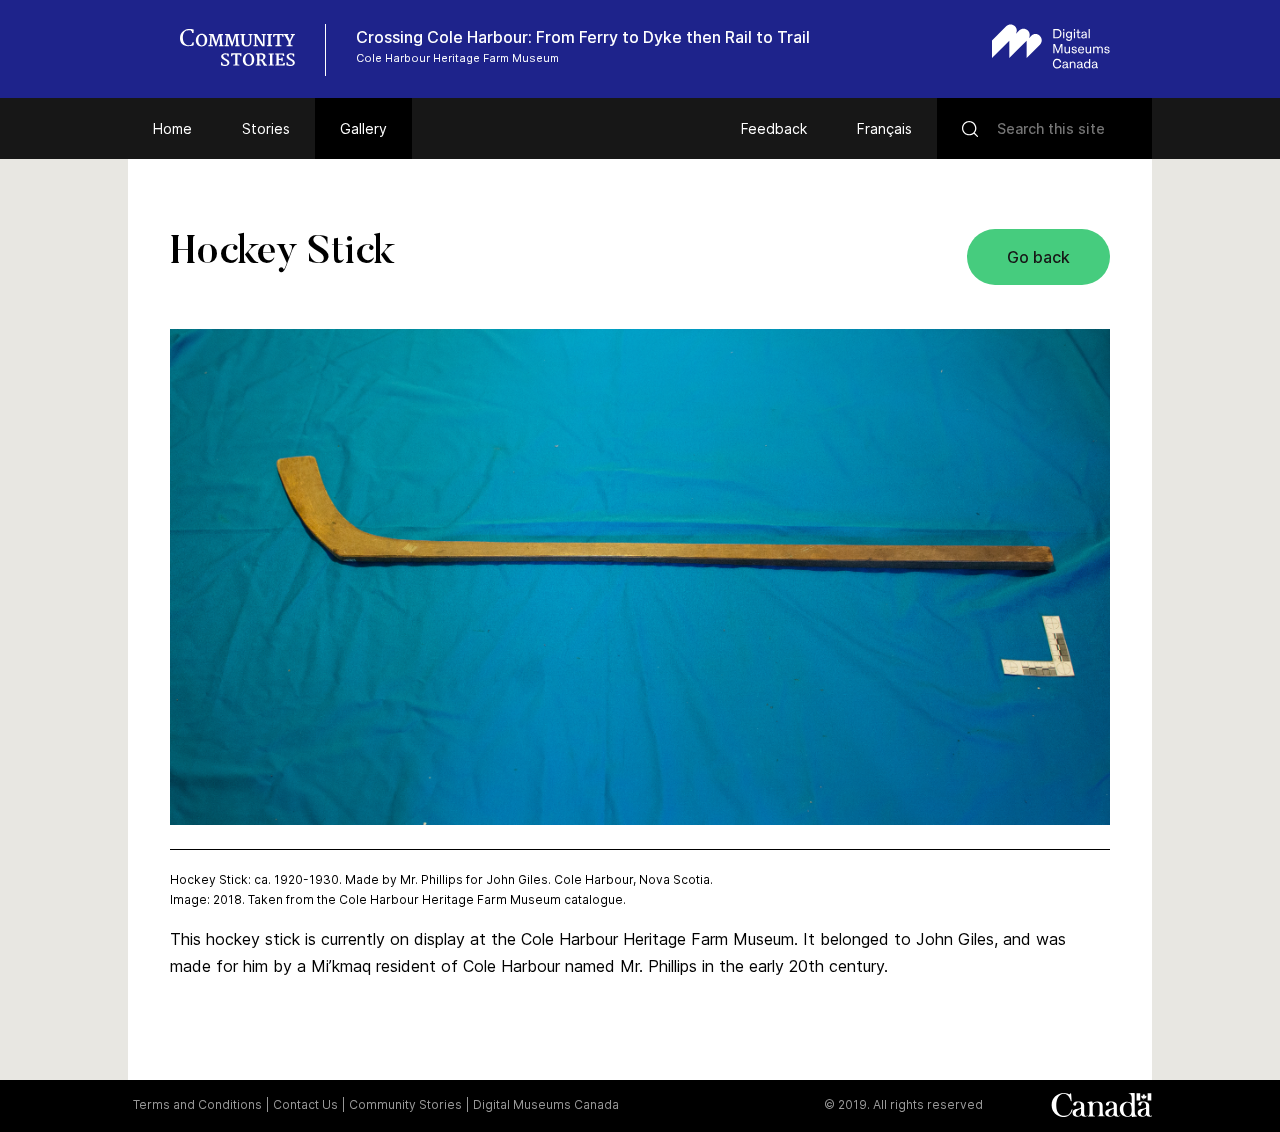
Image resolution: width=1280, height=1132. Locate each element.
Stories (266, 128)
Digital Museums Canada (546, 1104)
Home (172, 128)
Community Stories (405, 1104)
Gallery (363, 128)
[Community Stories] (248, 50)
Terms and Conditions (197, 1104)
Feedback (774, 128)
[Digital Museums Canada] (1051, 46)
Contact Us (305, 1104)
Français (884, 128)
